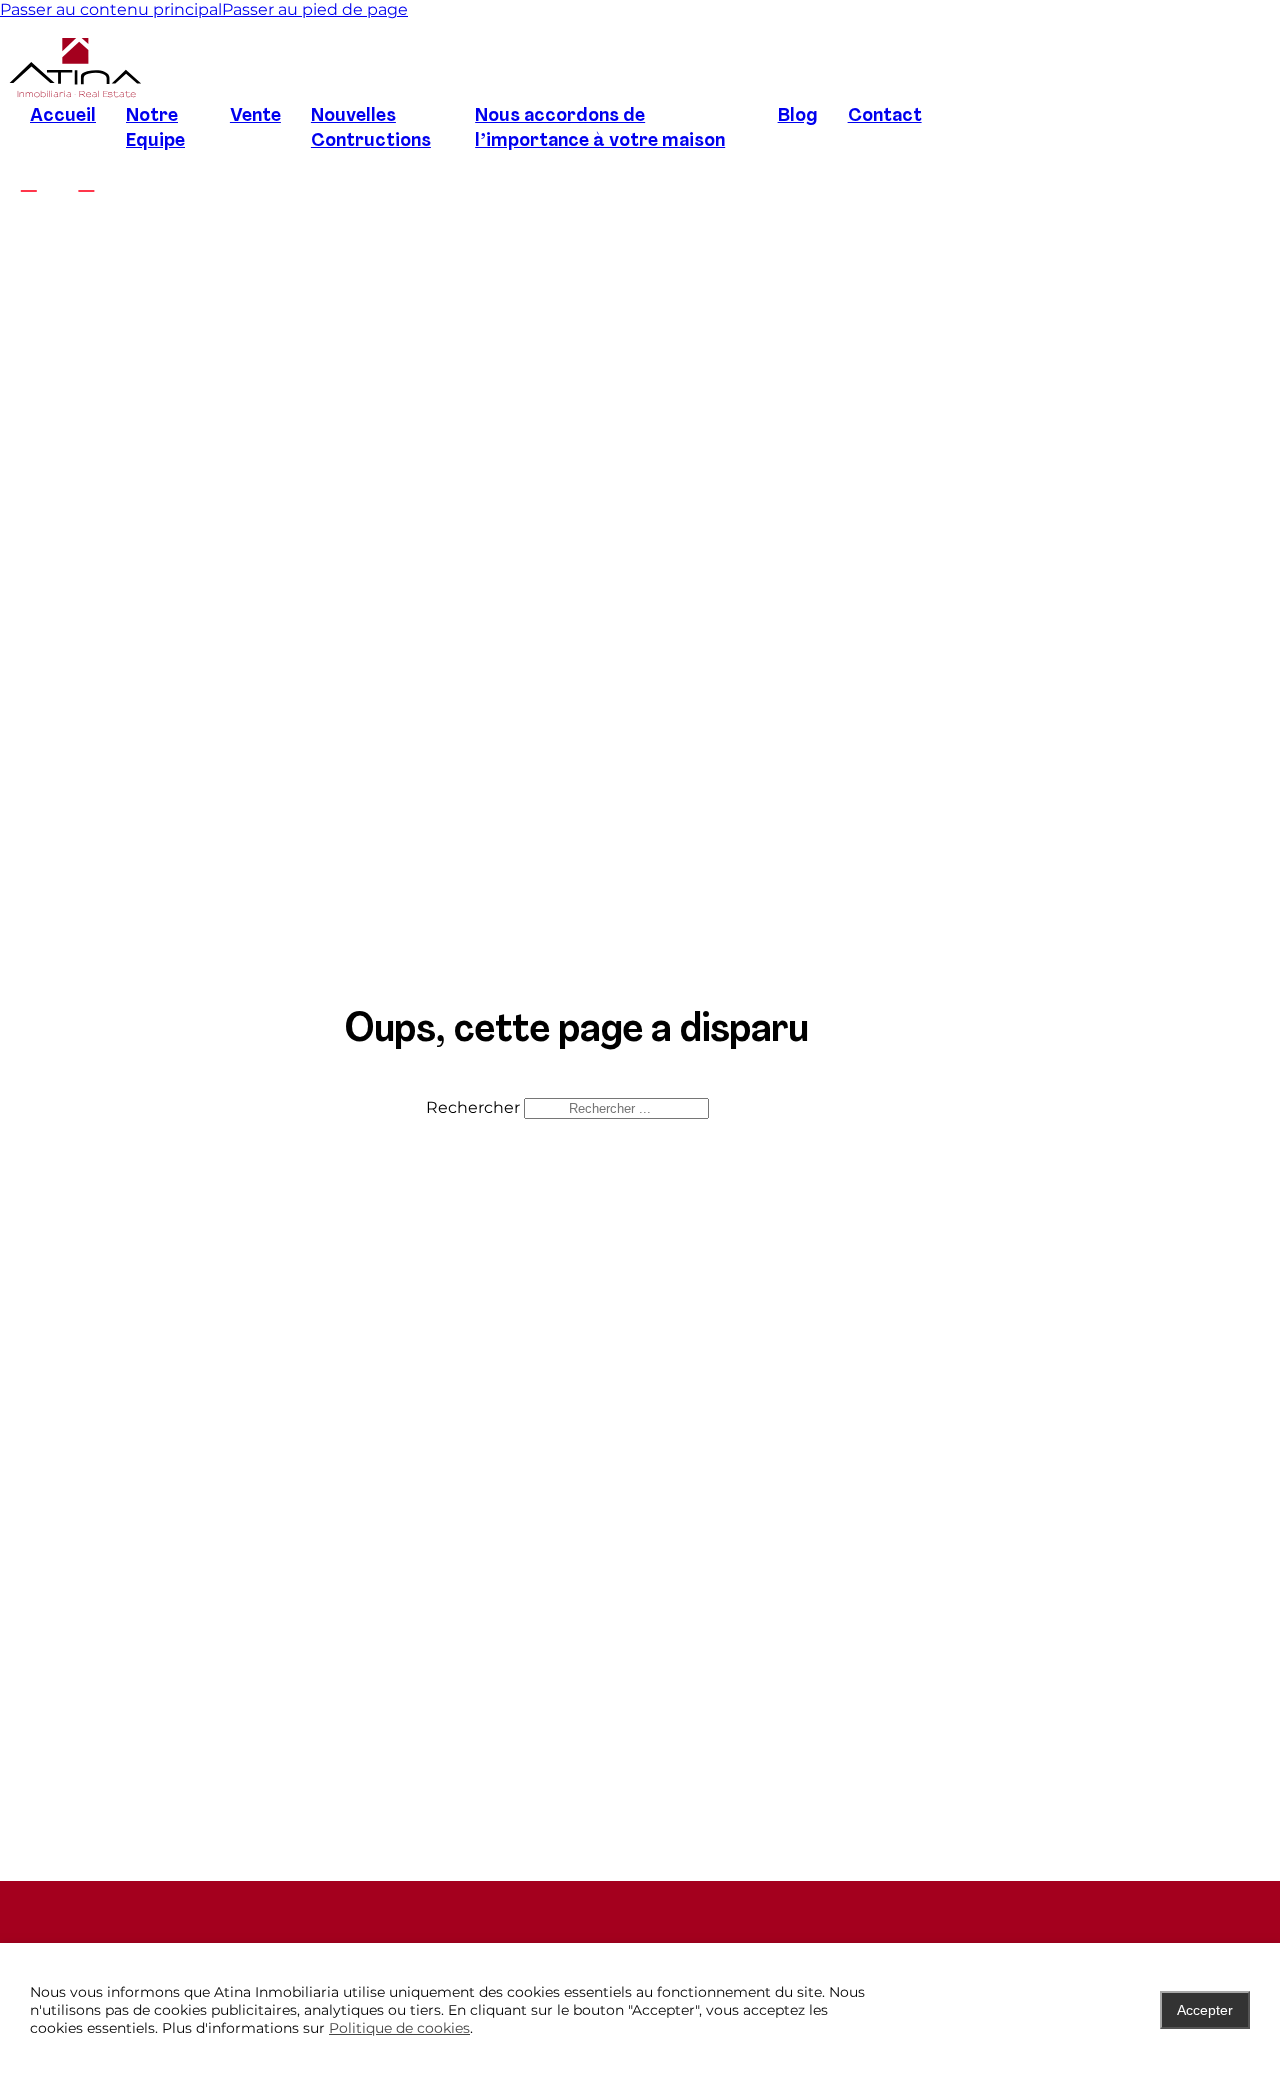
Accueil (63, 116)
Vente (255, 116)
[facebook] (29, 182)
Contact (885, 116)
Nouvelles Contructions (371, 129)
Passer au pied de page (315, 9)
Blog (798, 116)
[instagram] (87, 182)
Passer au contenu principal (111, 9)
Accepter (1205, 2010)
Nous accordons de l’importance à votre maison (600, 129)
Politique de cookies (399, 2028)
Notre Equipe (155, 129)
